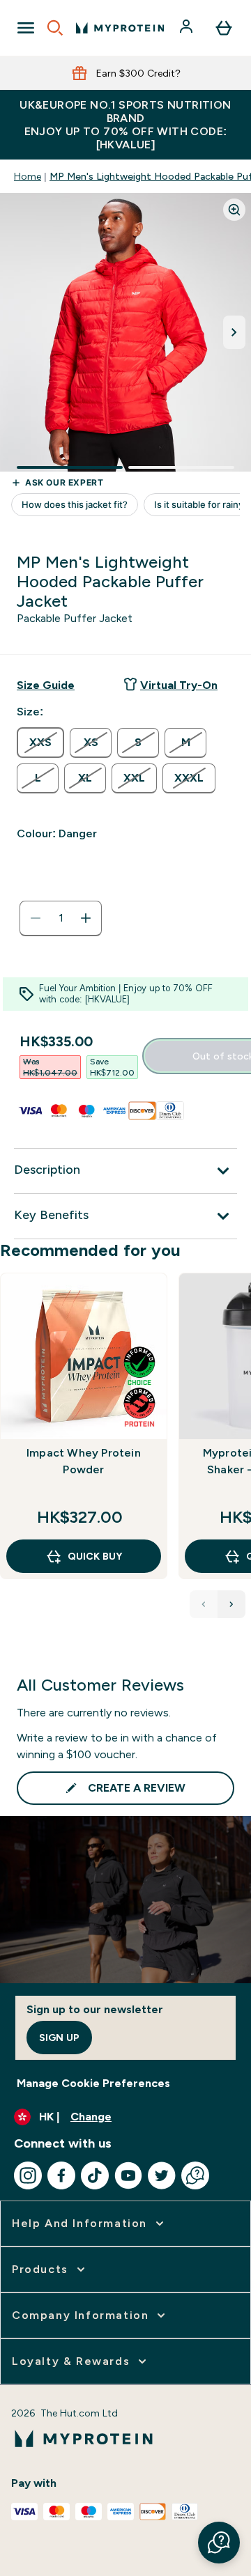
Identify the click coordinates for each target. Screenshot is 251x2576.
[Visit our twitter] (162, 2175)
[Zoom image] (234, 210)
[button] (219, 2543)
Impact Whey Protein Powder (84, 1461)
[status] (61, 918)
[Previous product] (204, 1604)
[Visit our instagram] (28, 2175)
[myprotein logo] (120, 28)
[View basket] (224, 28)
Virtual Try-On (179, 685)
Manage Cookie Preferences (93, 2083)
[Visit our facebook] (61, 2175)
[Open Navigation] (26, 28)
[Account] (188, 28)
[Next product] (231, 1604)
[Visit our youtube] (128, 2175)
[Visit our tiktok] (95, 2175)
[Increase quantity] (86, 918)
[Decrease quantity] (36, 918)
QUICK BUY (95, 1556)
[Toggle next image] (234, 332)
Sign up (59, 2038)
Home (28, 176)
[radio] (40, 743)
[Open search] (55, 28)
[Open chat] (195, 2175)
